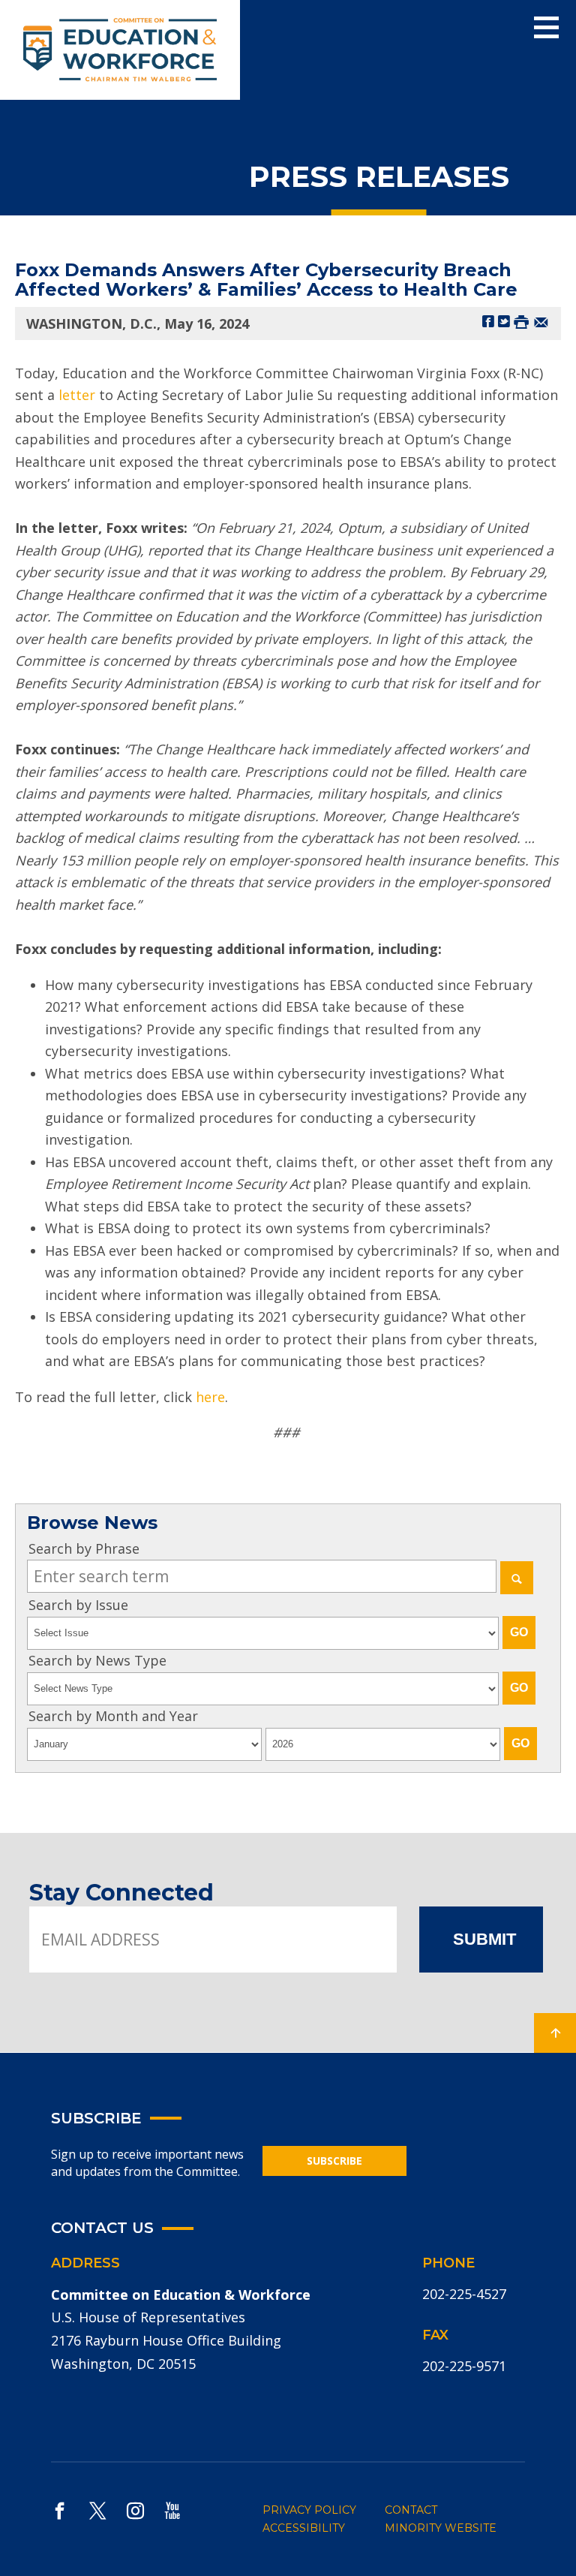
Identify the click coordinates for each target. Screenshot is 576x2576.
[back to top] (555, 2033)
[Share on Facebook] (488, 321)
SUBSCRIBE (334, 2161)
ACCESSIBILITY (304, 2528)
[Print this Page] (521, 321)
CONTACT (411, 2510)
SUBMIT (484, 1939)
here (210, 1397)
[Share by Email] (541, 321)
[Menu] (546, 28)
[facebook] (60, 2510)
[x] (97, 2510)
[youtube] (172, 2510)
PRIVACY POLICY (309, 2510)
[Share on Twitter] (504, 321)
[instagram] (135, 2510)
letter (77, 395)
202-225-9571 (464, 2366)
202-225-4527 (464, 2294)
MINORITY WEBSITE (441, 2528)
